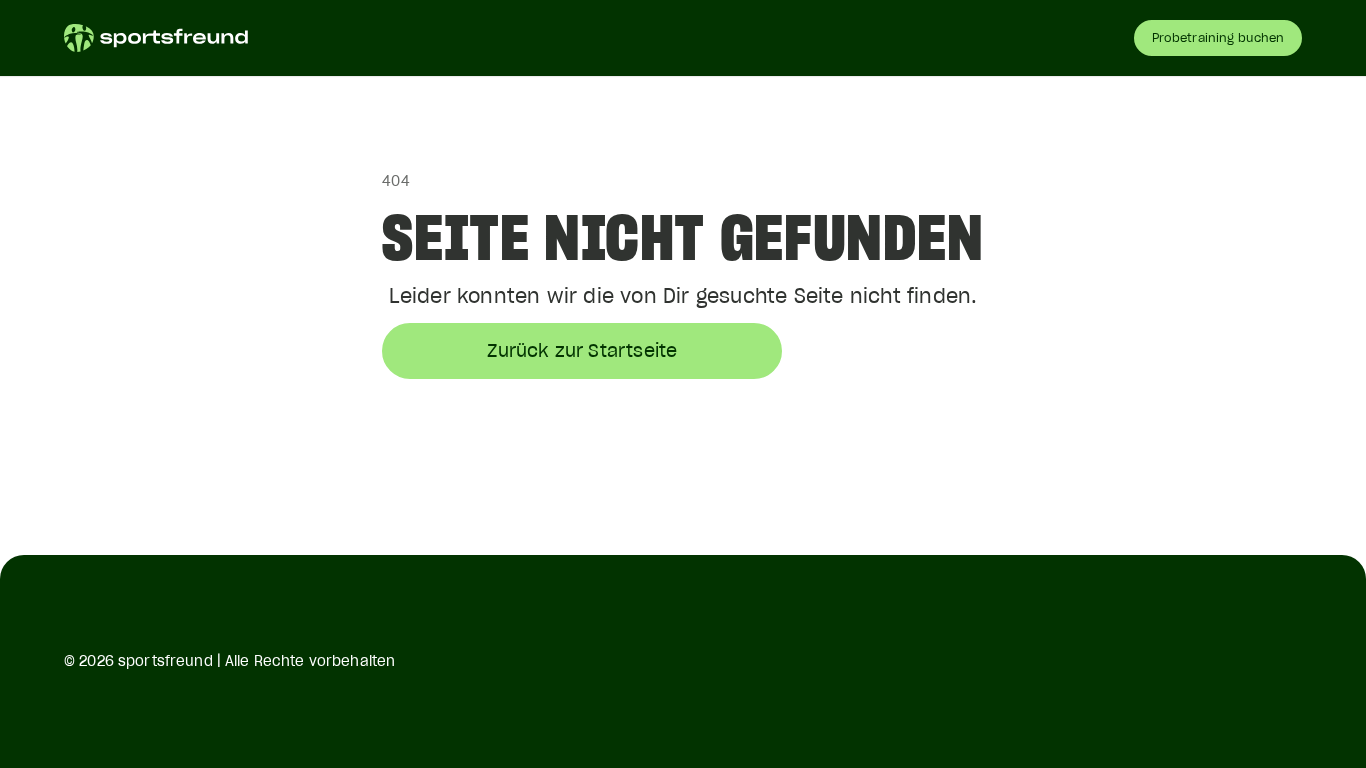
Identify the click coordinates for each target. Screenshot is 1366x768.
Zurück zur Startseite (582, 350)
